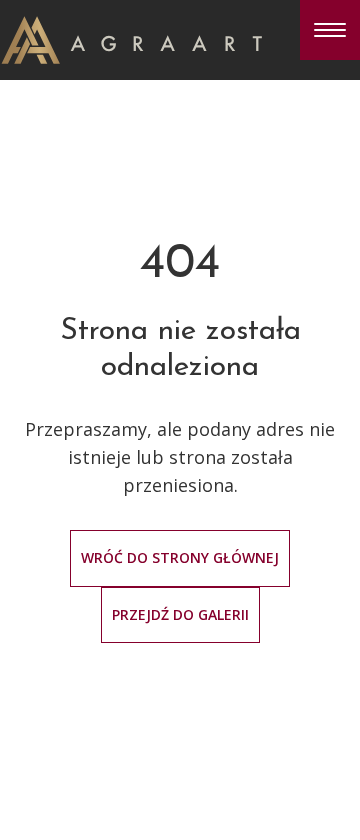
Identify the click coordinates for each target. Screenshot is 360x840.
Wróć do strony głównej (180, 557)
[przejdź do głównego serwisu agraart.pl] (131, 38)
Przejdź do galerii (180, 614)
